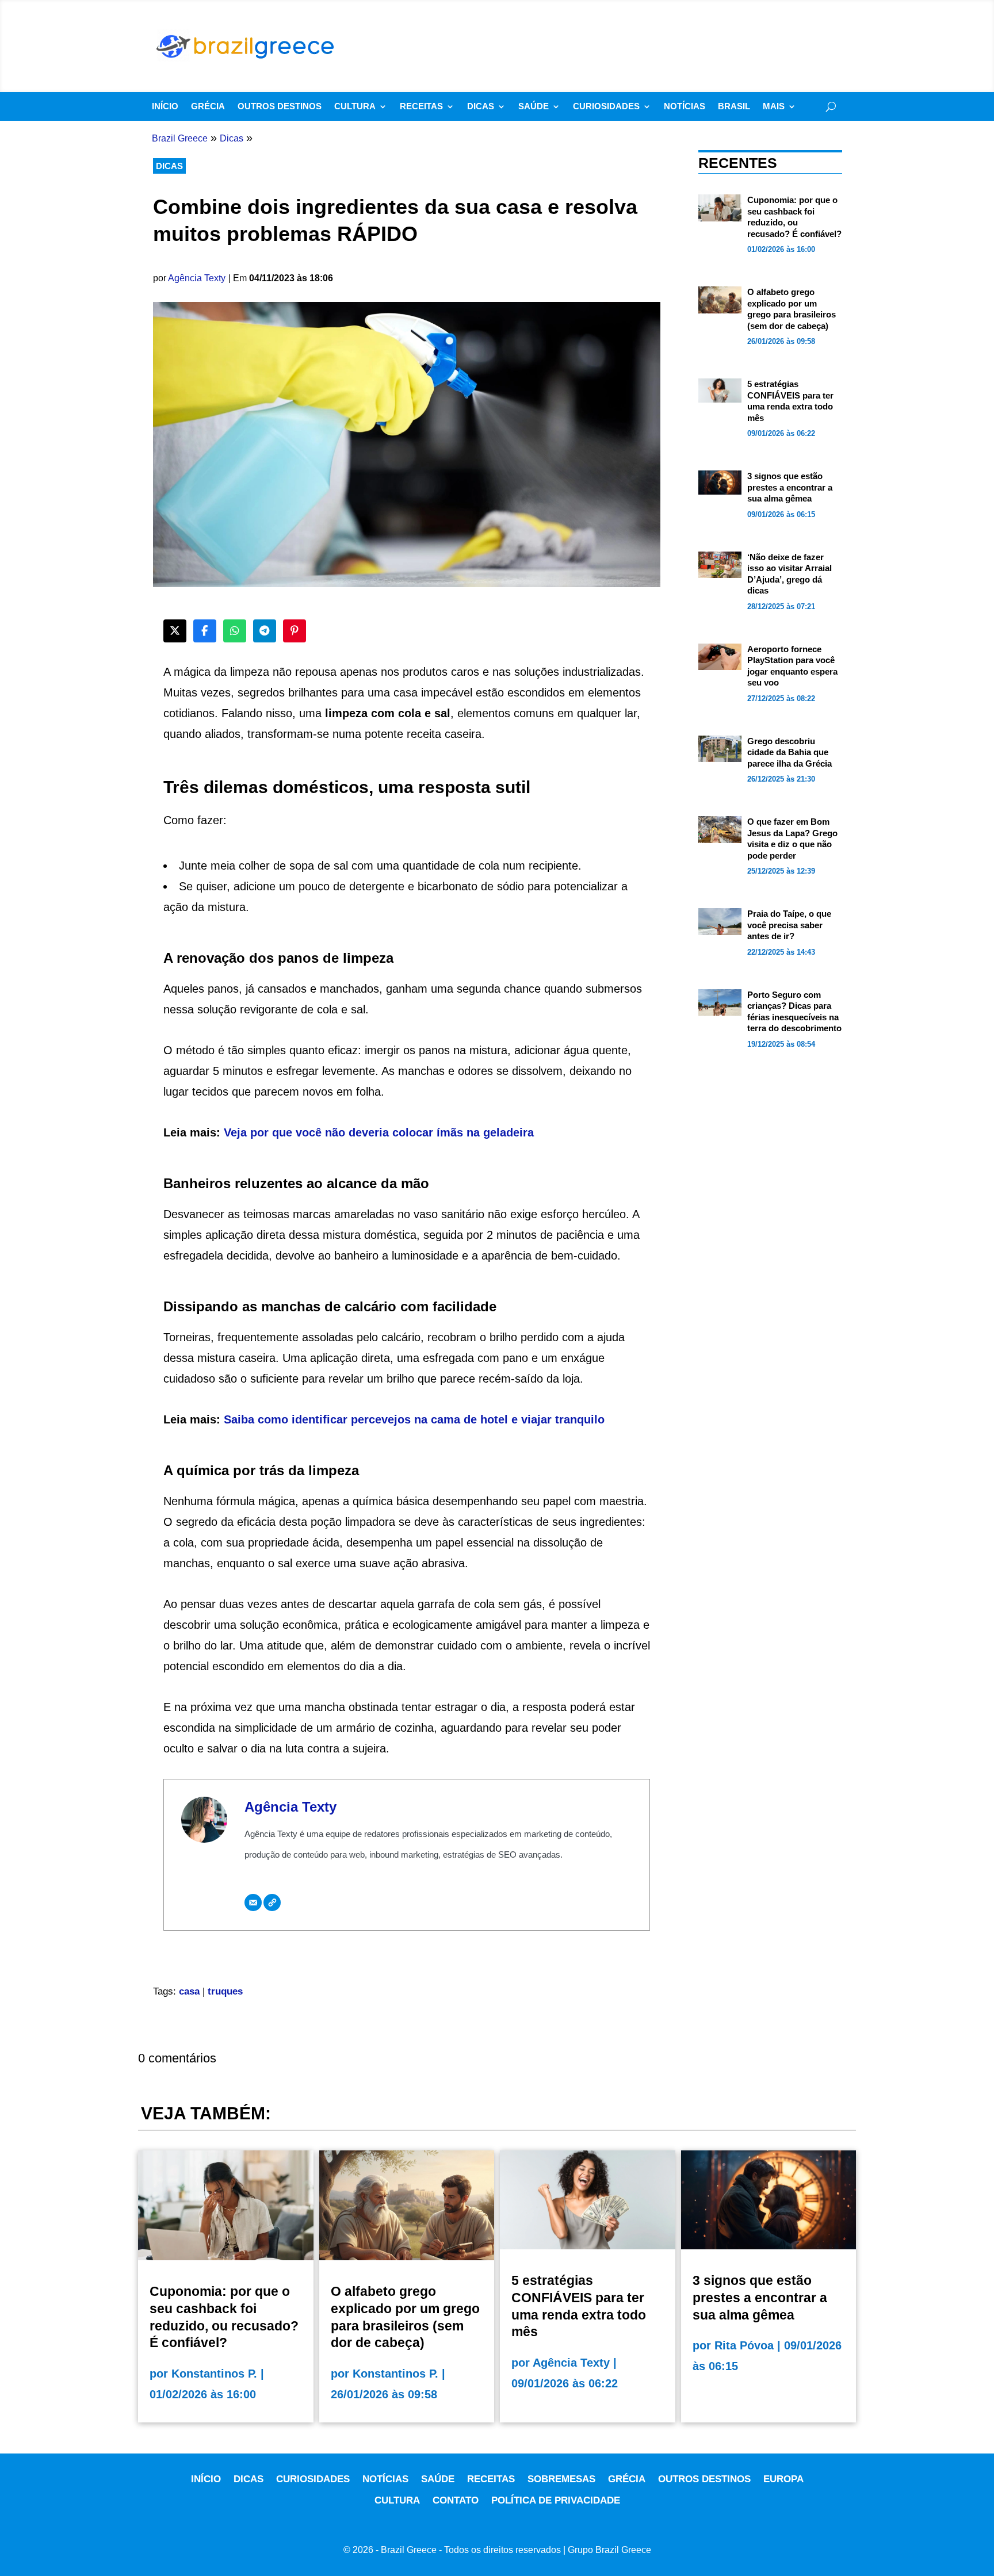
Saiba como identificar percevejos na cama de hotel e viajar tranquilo (414, 1419)
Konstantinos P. (214, 2374)
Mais (774, 107)
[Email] (253, 1903)
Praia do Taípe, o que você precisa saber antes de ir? (789, 925)
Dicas (481, 107)
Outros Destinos (280, 107)
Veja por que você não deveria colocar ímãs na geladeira (379, 1132)
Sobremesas (561, 2479)
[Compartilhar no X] (175, 631)
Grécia (208, 107)
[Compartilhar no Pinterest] (295, 631)
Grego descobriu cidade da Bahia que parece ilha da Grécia (790, 752)
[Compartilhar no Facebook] (205, 631)
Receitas (421, 107)
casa (189, 1991)
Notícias (685, 107)
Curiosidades (606, 107)
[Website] (272, 1903)
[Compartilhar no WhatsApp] (235, 631)
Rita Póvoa (744, 2345)
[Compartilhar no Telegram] (265, 631)
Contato (456, 2500)
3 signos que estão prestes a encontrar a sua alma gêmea (790, 487)
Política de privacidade (556, 2500)
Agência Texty (197, 278)
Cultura (355, 107)
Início (165, 107)
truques (225, 1991)
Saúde (534, 107)
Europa (783, 2479)
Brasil (734, 107)
